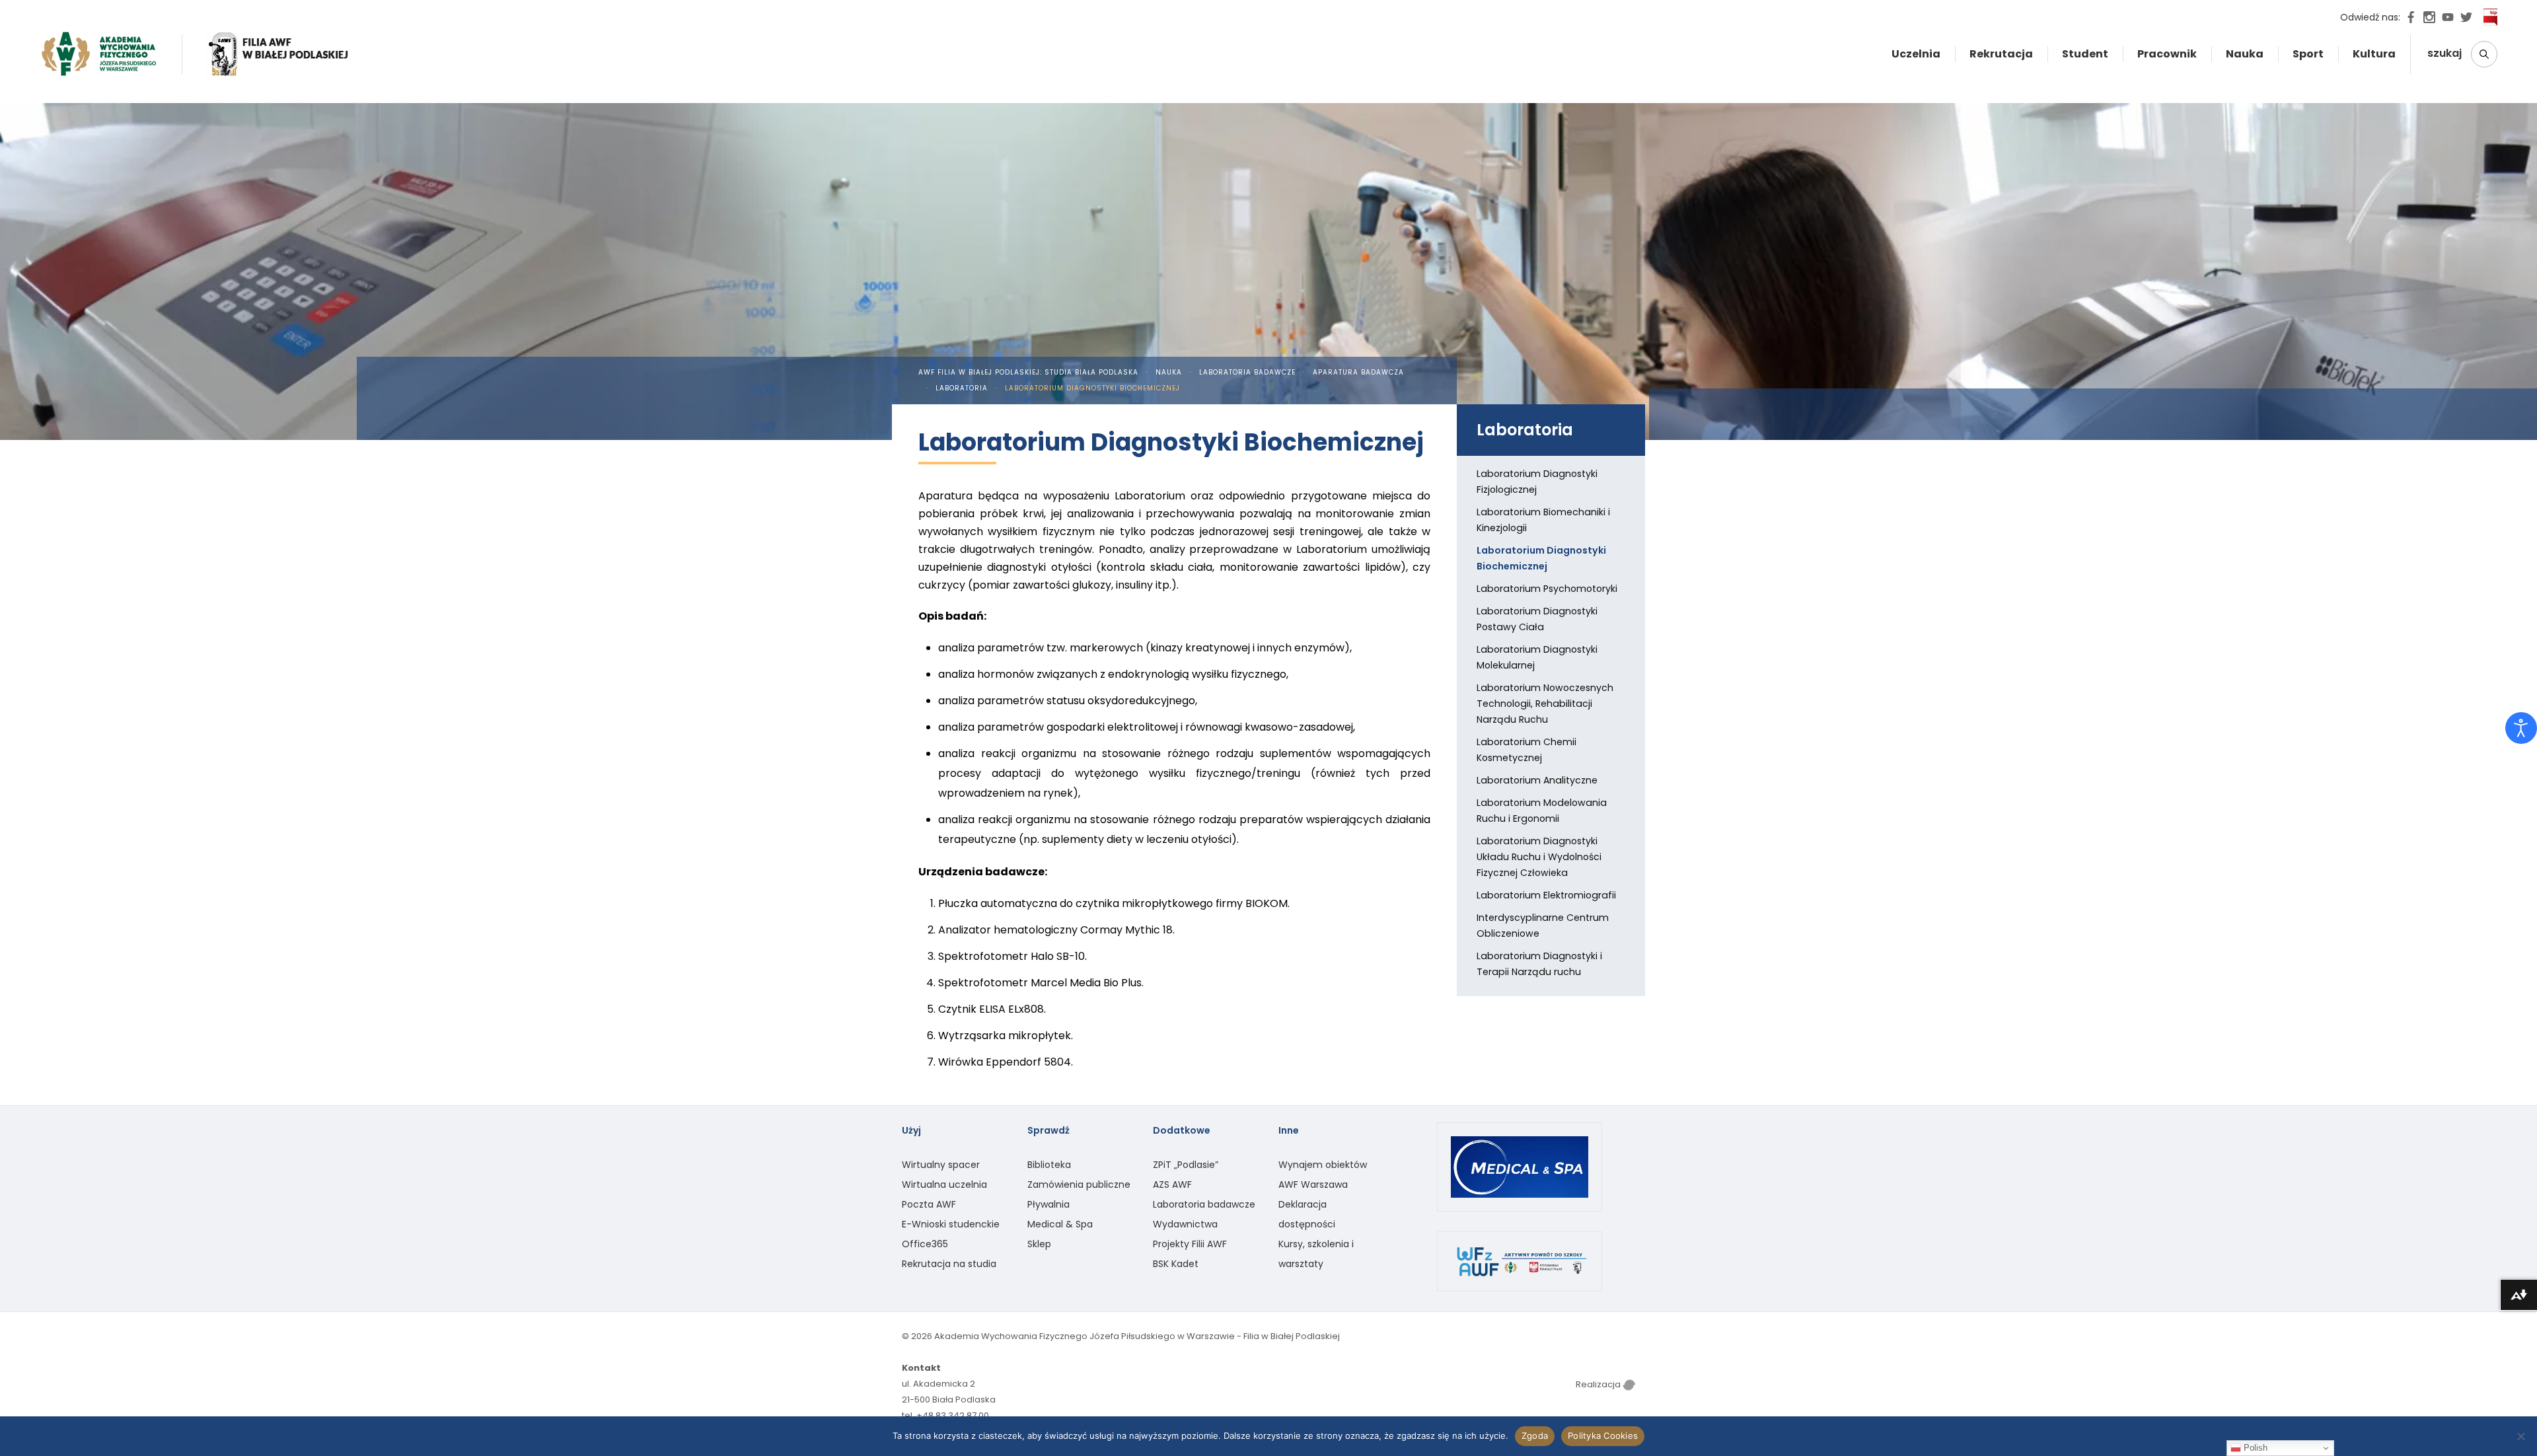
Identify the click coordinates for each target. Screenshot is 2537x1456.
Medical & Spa (1060, 1224)
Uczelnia (1916, 54)
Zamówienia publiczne (1079, 1184)
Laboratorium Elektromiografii (1546, 895)
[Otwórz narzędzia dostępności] (2521, 728)
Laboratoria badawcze (1247, 372)
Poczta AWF (929, 1204)
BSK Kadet (1176, 1264)
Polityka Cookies (1603, 1436)
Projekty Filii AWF (1190, 1244)
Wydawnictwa (1185, 1224)
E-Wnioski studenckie (951, 1224)
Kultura (2374, 54)
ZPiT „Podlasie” (1186, 1165)
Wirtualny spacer (941, 1165)
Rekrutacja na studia (949, 1264)
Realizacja (1599, 1384)
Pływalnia (1048, 1204)
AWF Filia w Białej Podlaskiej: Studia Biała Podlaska (1028, 372)
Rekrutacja (2001, 54)
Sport (2308, 54)
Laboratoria (962, 388)
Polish (2254, 1448)
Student (2085, 54)
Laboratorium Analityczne (1537, 780)
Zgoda (1535, 1436)
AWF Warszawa (1313, 1184)
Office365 (925, 1244)
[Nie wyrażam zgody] (2520, 1436)
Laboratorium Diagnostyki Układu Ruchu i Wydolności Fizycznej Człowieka (1539, 857)
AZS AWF (1172, 1184)
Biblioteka (1049, 1165)
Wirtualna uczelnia (944, 1184)
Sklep (1039, 1244)
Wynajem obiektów (1323, 1165)
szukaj (2446, 53)
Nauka (2245, 54)
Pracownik (2167, 54)
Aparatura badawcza (1358, 372)
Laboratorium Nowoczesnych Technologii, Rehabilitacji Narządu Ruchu (1545, 704)
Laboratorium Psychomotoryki (1547, 589)
